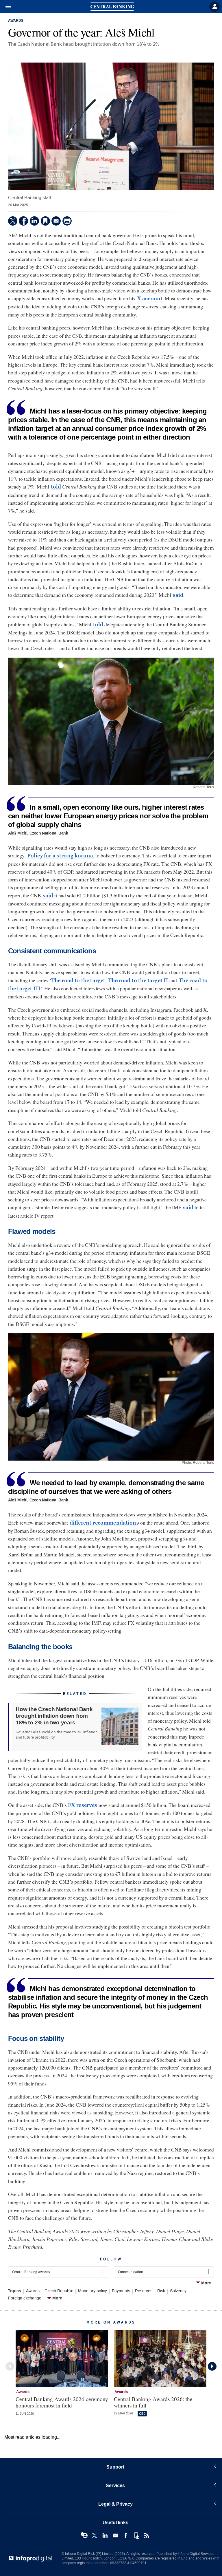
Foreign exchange (25, 2298)
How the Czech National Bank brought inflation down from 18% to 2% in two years (54, 1716)
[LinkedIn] (34, 221)
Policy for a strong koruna (60, 856)
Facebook (126, 2535)
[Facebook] (23, 221)
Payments (121, 2291)
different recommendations (104, 1523)
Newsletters (115, 2535)
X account (150, 299)
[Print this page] (67, 221)
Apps (136, 2535)
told (56, 487)
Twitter (95, 2535)
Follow (111, 2259)
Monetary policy (92, 2291)
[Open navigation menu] (5, 7)
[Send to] (56, 221)
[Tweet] (13, 221)
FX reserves (83, 1805)
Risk (161, 2291)
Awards (16, 21)
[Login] (214, 7)
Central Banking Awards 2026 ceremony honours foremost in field (62, 2402)
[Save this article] (45, 221)
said (178, 595)
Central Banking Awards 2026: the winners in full (153, 2402)
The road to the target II (138, 980)
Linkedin (105, 2535)
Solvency (178, 2291)
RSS (147, 2535)
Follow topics (84, 2535)
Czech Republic (59, 2291)
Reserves (144, 2291)
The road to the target (78, 980)
